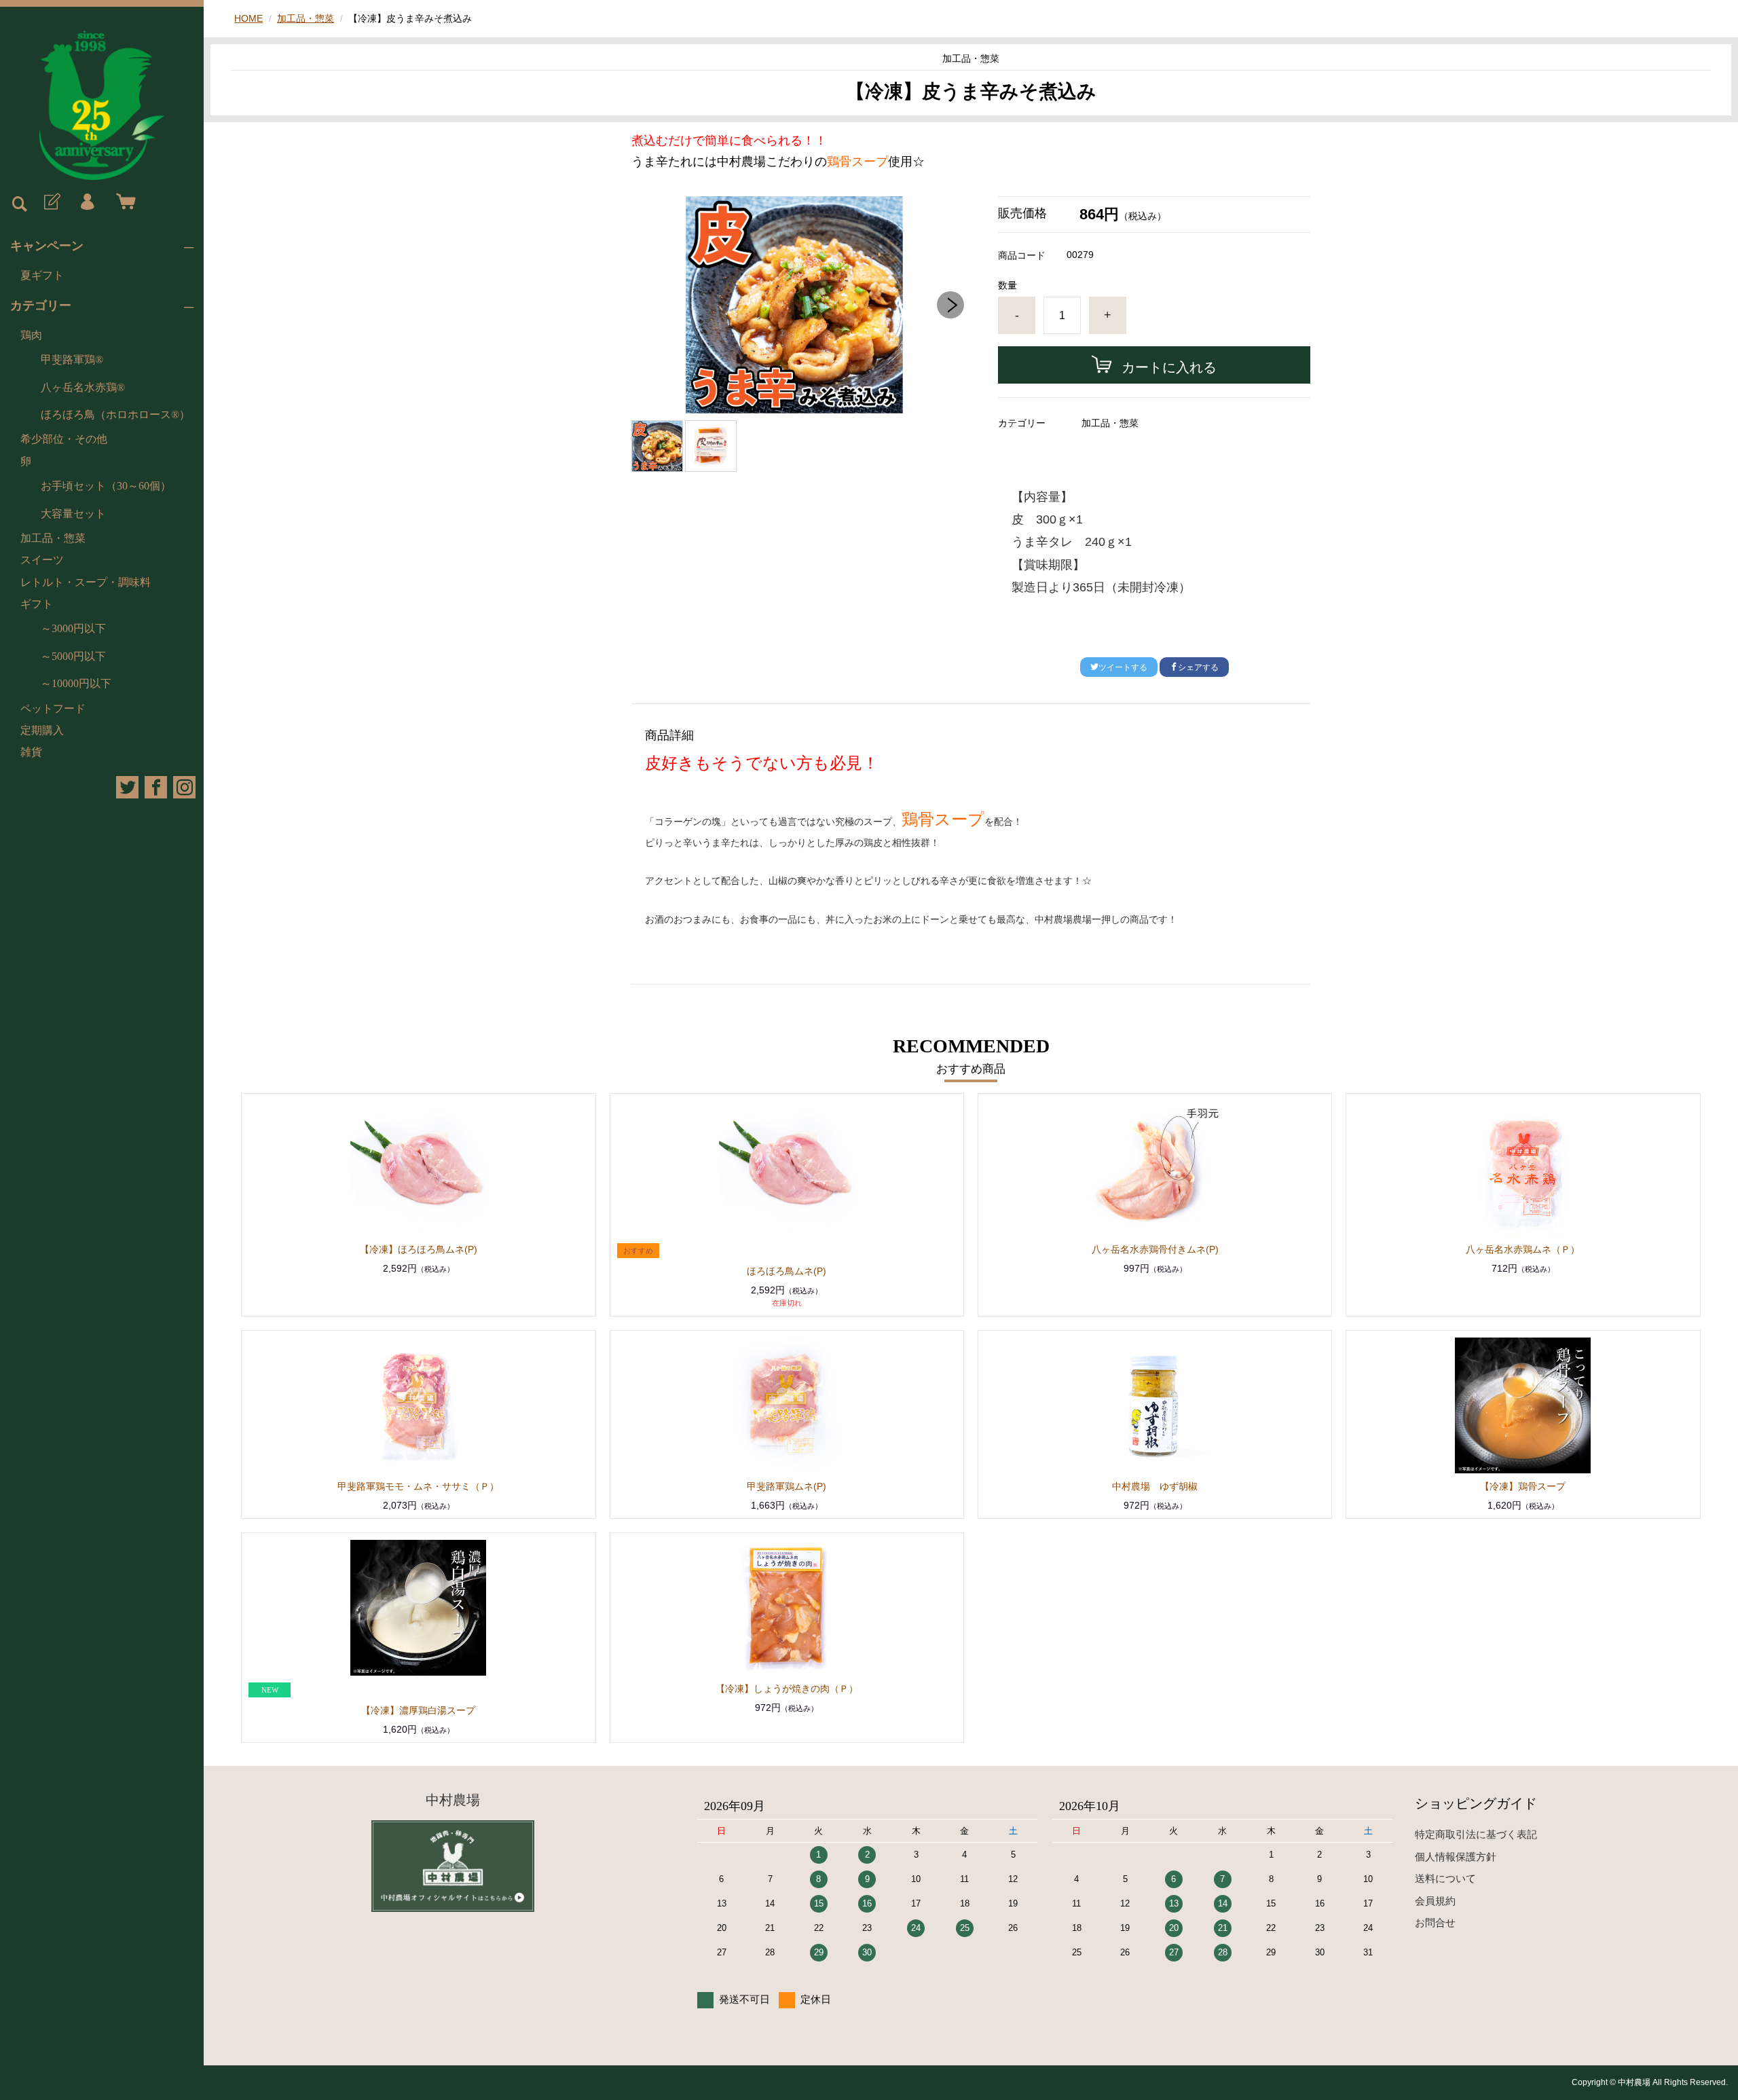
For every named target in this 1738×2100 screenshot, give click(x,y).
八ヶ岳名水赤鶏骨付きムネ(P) (1155, 1249)
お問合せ (1435, 1922)
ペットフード (53, 708)
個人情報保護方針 (1456, 1857)
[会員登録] (51, 202)
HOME (248, 18)
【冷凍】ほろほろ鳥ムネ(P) (419, 1249)
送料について (1445, 1878)
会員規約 (1435, 1901)
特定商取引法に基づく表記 (1476, 1834)
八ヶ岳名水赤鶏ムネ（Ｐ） (1523, 1249)
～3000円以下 (73, 628)
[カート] (123, 202)
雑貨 (31, 752)
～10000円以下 (76, 683)
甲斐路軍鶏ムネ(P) (787, 1486)
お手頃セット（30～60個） (106, 486)
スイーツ (42, 560)
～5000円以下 (73, 656)
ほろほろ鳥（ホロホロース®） (115, 415)
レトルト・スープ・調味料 (86, 582)
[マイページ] (87, 202)
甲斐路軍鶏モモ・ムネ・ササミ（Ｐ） (418, 1486)
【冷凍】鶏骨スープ (1523, 1486)
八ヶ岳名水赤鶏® (83, 387)
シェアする (1198, 667)
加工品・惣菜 (53, 538)
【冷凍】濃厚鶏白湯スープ (418, 1710)
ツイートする (1123, 667)
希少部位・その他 (64, 439)
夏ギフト (42, 275)
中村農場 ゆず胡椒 (1155, 1486)
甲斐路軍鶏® (72, 360)
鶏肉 (31, 335)
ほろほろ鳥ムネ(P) (787, 1271)
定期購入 (42, 730)
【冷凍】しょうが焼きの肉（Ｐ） (787, 1689)
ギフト (37, 604)
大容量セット (73, 514)
